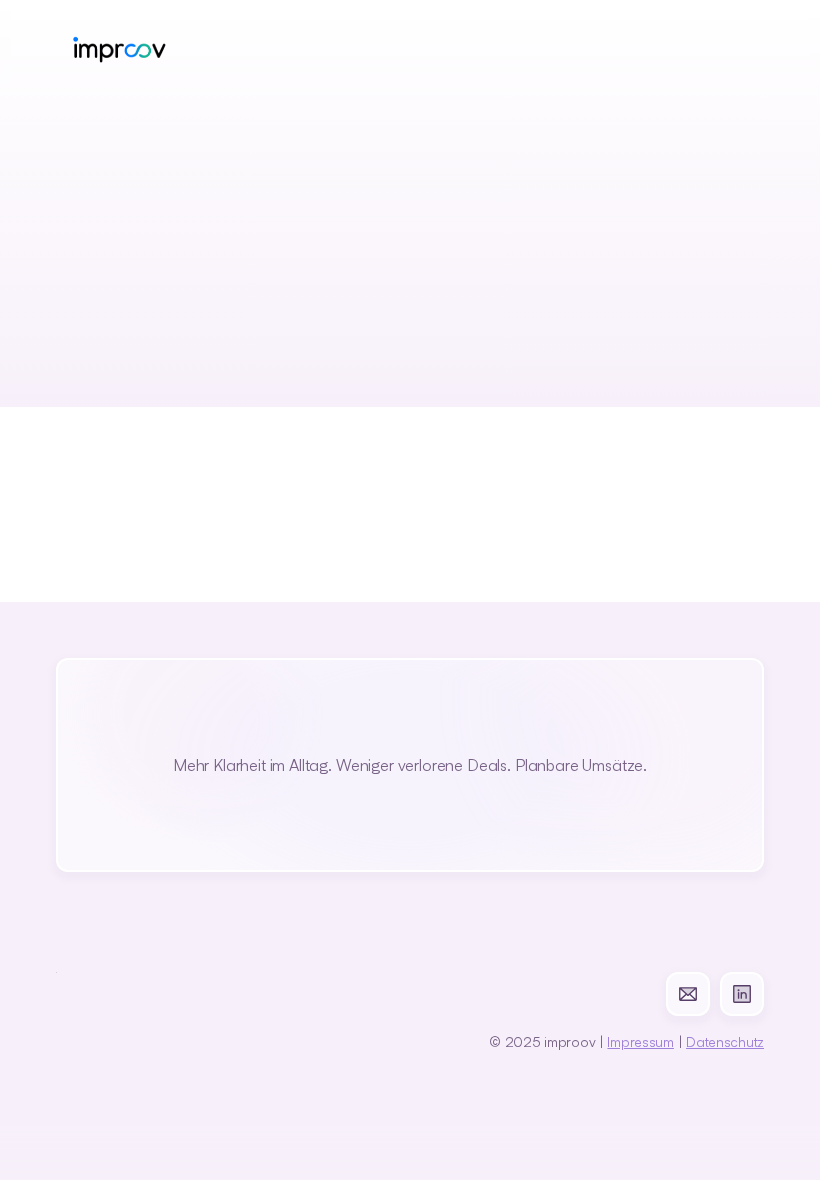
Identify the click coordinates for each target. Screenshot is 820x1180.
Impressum (640, 1041)
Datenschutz (725, 1041)
